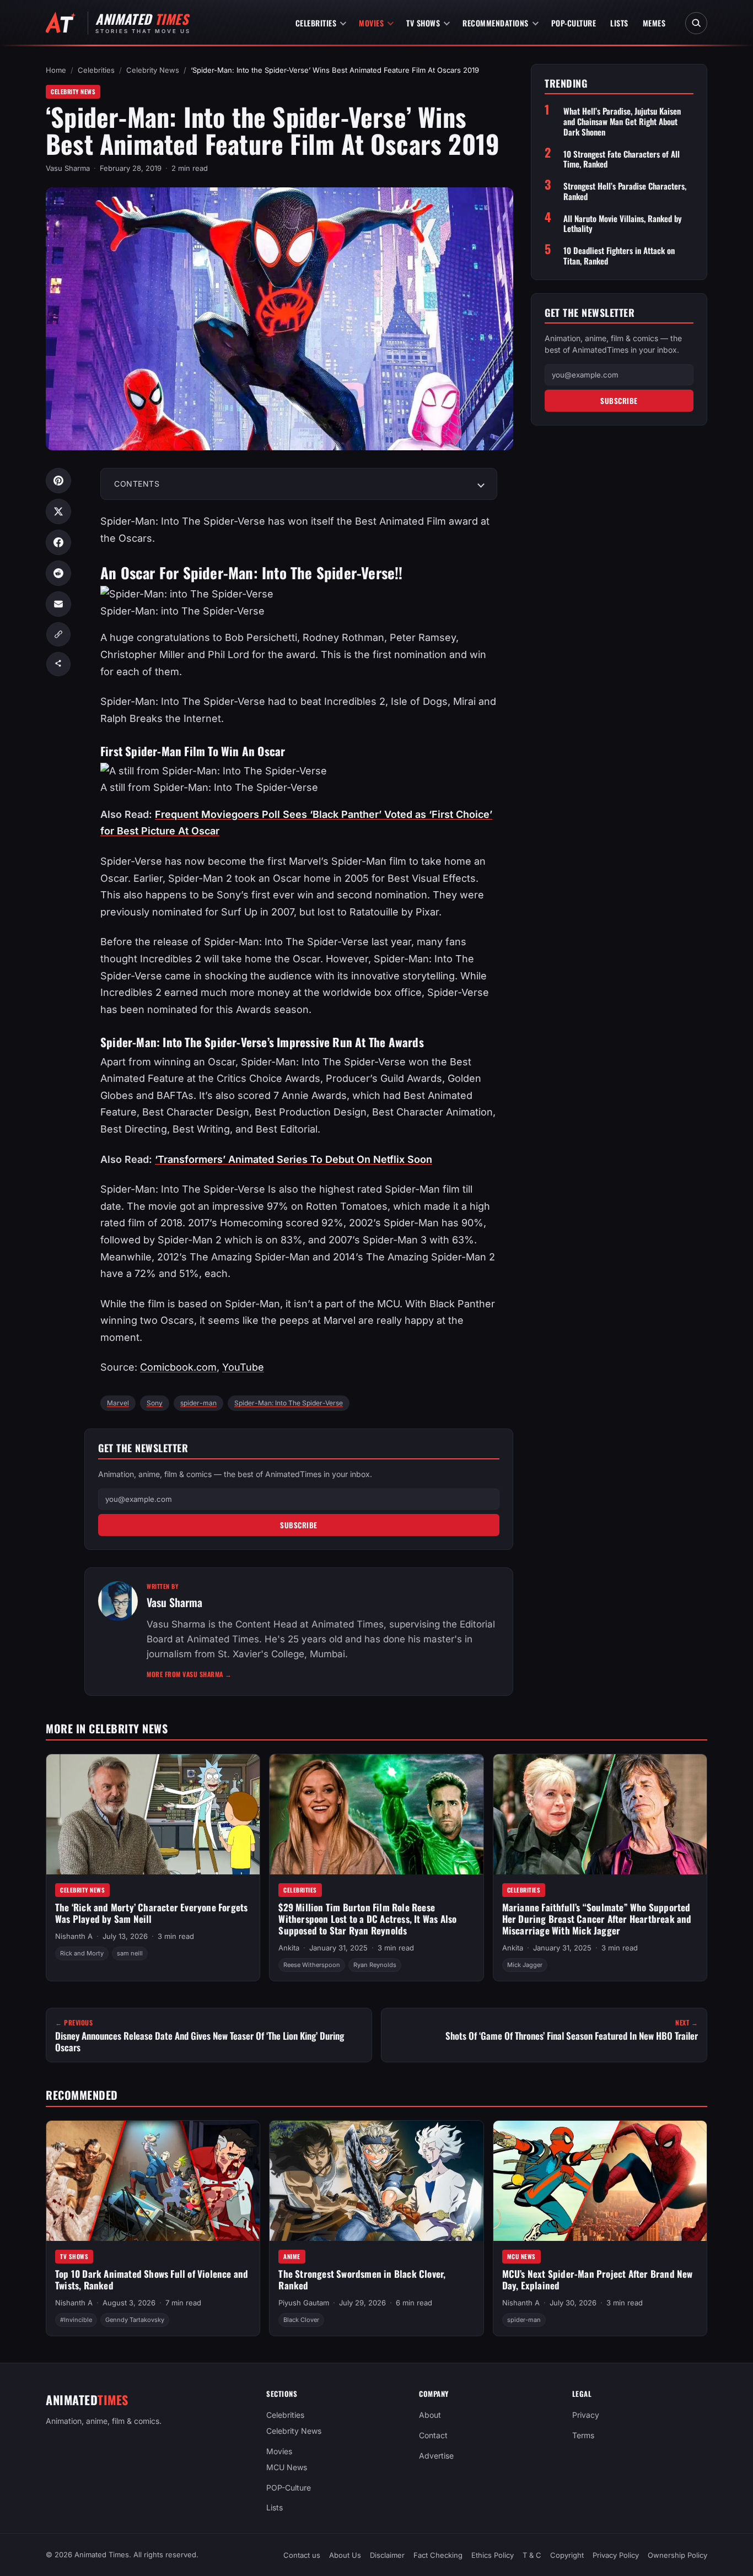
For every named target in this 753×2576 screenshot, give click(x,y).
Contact (433, 2435)
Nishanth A (74, 1936)
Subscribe (299, 1525)
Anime (292, 2256)
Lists (619, 23)
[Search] (696, 23)
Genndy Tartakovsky (135, 2320)
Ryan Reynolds (375, 1965)
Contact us (302, 2555)
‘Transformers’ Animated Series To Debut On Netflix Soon (294, 1159)
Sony (155, 1403)
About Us (345, 2555)
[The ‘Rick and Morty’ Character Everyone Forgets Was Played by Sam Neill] (153, 1814)
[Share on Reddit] (58, 573)
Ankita (289, 1948)
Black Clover (301, 2320)
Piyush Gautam (304, 2303)
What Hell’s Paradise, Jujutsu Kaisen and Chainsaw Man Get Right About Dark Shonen (622, 122)
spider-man (198, 1403)
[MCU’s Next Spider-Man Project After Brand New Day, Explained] (600, 2181)
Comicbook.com (178, 1367)
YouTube (243, 1367)
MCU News (521, 2256)
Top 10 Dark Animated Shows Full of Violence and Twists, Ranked (152, 2279)
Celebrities (316, 23)
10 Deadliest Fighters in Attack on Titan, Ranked (619, 256)
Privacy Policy (616, 2555)
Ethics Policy (493, 2555)
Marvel (118, 1403)
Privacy (586, 2415)
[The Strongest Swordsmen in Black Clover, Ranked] (376, 2181)
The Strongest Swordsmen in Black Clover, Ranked (362, 2279)
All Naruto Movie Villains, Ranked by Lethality (623, 224)
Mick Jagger (525, 1965)
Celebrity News (153, 70)
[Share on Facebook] (58, 542)
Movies (371, 23)
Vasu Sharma (68, 168)
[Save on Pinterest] (58, 481)
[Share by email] (58, 604)
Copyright (567, 2555)
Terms (583, 2435)
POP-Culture (574, 23)
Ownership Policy (677, 2555)
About (430, 2415)
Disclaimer (387, 2555)
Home (56, 70)
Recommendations (496, 23)
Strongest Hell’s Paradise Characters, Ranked (625, 191)
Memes (654, 23)
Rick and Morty (82, 1954)
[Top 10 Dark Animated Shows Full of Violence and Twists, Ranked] (153, 2181)
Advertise (436, 2456)
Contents (137, 484)
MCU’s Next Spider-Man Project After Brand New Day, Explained (598, 2279)
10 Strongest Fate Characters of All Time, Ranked (622, 159)
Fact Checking (438, 2555)
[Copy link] (58, 634)
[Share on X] (58, 511)
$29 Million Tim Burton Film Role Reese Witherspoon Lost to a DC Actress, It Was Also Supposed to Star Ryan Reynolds (367, 1918)
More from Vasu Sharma (189, 1674)
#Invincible (76, 2320)
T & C (532, 2555)
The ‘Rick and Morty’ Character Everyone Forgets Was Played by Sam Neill (151, 1913)
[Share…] (58, 664)
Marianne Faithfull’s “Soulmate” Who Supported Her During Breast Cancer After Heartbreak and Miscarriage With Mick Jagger (597, 1918)
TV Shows (423, 23)
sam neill (130, 1954)
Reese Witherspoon (312, 1965)
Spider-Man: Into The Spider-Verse (289, 1403)
